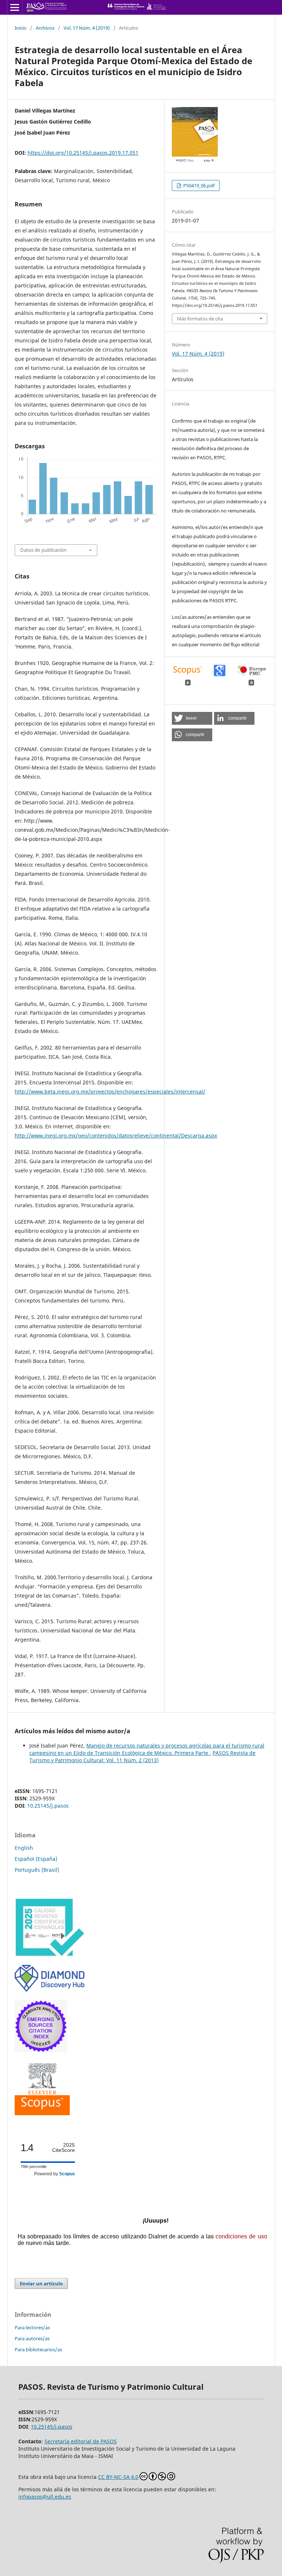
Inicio (21, 28)
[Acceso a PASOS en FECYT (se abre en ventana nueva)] (50, 1955)
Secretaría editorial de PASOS (81, 2441)
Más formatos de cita (200, 319)
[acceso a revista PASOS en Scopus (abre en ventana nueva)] (42, 2113)
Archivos (45, 28)
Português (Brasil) (37, 1870)
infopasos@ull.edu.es (45, 2497)
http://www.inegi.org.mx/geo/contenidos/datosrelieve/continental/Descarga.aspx (116, 1136)
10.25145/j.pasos (48, 1806)
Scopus (67, 2174)
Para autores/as (32, 2338)
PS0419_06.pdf (198, 185)
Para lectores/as (32, 2327)
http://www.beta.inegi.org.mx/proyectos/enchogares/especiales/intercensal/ (110, 1092)
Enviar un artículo (41, 2283)
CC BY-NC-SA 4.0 (118, 2477)
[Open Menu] (15, 7)
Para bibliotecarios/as (38, 2349)
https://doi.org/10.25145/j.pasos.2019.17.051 (83, 153)
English (24, 1848)
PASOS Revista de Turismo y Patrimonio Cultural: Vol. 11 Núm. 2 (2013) (142, 1756)
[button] (192, 718)
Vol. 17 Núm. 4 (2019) (87, 28)
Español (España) (36, 1859)
